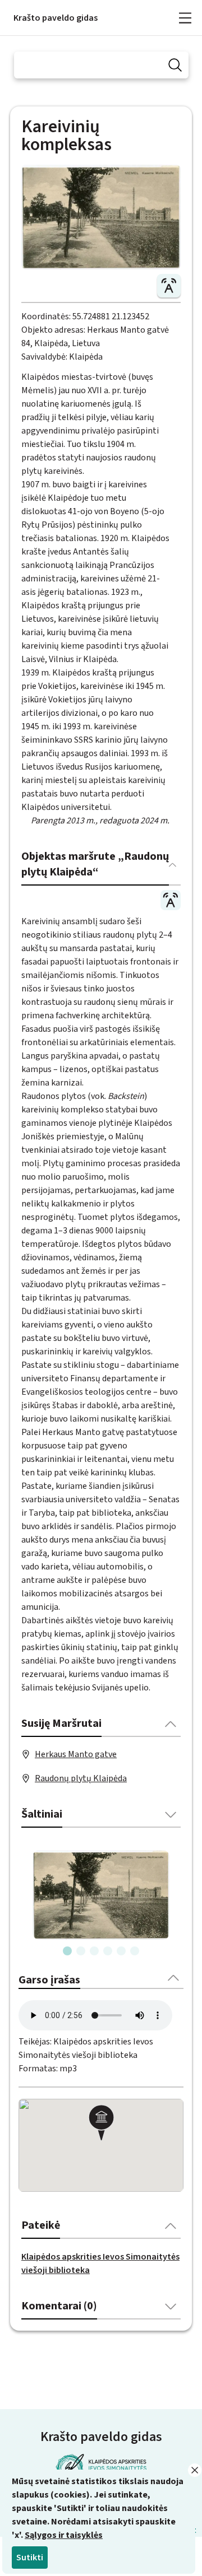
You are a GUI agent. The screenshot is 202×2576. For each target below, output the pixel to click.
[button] (101, 2124)
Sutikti (30, 2558)
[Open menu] (185, 18)
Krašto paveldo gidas (56, 18)
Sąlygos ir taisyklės (64, 2535)
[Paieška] (175, 65)
